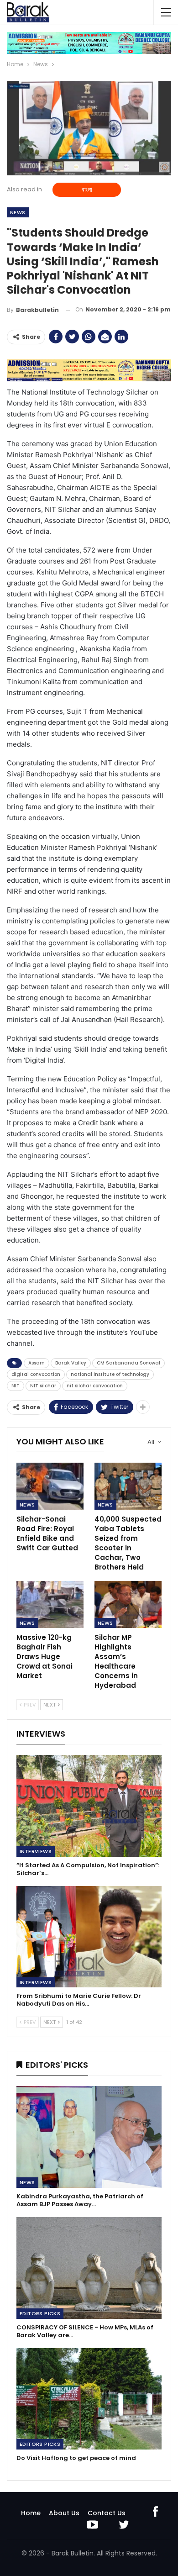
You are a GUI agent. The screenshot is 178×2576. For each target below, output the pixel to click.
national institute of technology (110, 1374)
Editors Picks (40, 2313)
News (18, 212)
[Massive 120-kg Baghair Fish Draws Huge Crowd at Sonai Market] (50, 1604)
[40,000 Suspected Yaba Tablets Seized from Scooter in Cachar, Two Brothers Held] (128, 1486)
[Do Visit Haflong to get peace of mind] (89, 2399)
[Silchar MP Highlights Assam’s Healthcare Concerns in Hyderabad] (128, 1604)
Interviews (36, 1851)
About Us (64, 2513)
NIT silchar (43, 1386)
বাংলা (87, 190)
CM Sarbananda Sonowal (128, 1363)
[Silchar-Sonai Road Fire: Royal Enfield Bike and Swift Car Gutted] (50, 1486)
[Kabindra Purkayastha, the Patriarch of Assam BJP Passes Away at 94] (89, 2137)
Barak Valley (71, 1363)
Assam (37, 1363)
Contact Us (107, 2513)
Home (31, 2513)
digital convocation (36, 1374)
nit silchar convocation (95, 1386)
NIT (16, 1386)
